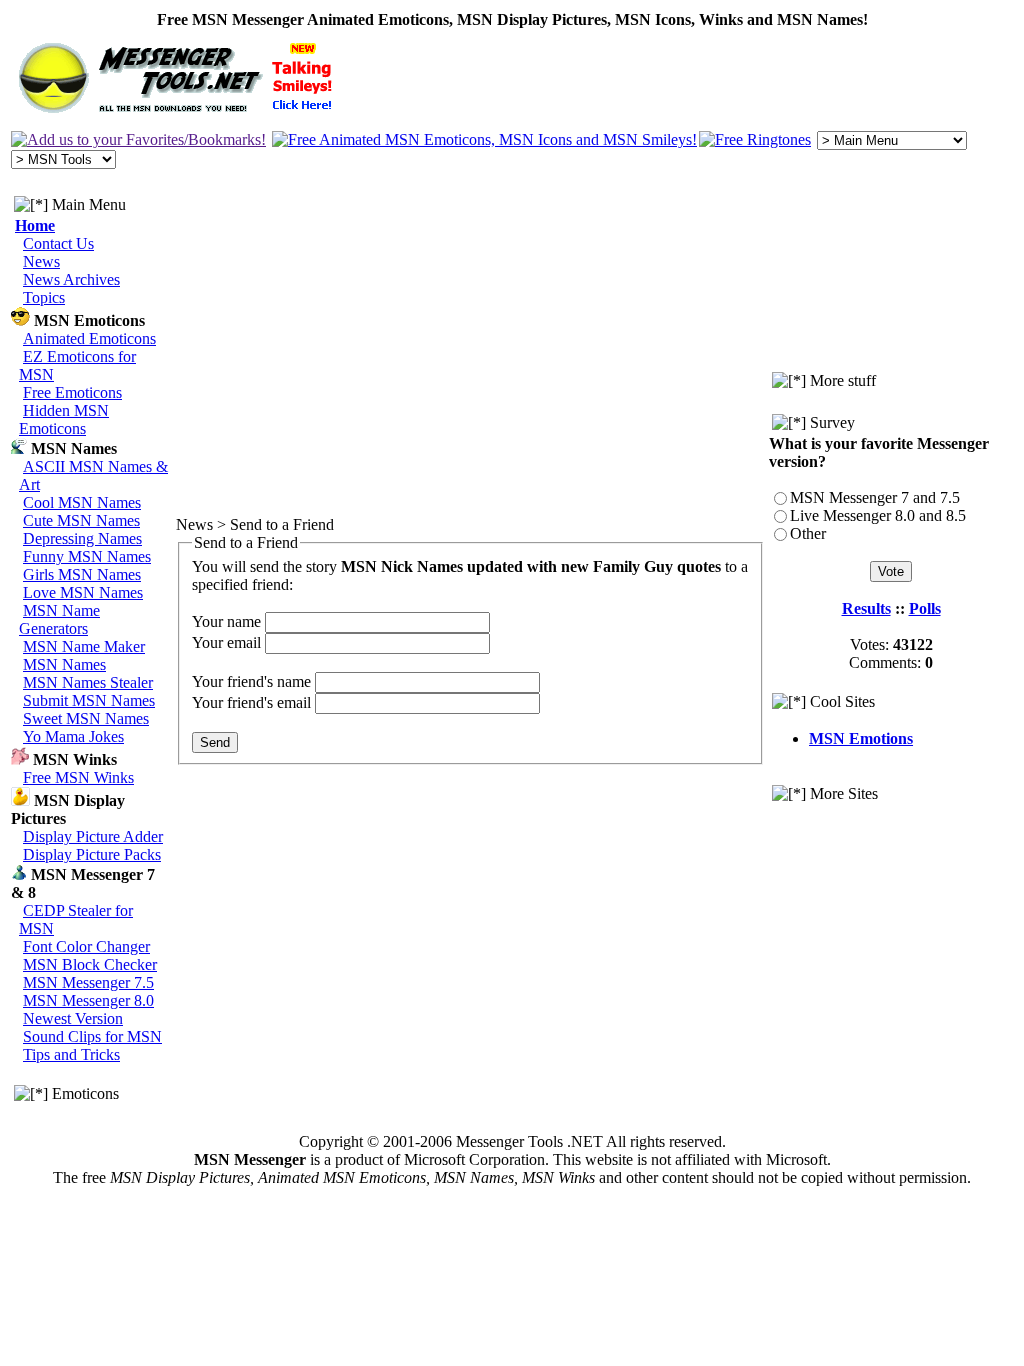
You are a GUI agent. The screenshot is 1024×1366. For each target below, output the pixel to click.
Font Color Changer (86, 946)
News (41, 261)
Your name (226, 621)
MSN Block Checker (90, 964)
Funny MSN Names (87, 556)
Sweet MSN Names (86, 718)
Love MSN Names (83, 592)
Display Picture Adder (93, 836)
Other (808, 533)
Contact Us (58, 243)
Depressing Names (82, 538)
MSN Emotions (861, 738)
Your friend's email (251, 702)
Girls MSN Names (82, 574)
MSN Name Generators (59, 619)
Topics (44, 297)
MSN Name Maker (84, 646)
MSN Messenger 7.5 (88, 982)
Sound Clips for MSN (92, 1036)
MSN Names (64, 664)
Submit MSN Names (89, 700)
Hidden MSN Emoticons (64, 419)
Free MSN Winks (78, 777)
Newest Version (73, 1018)
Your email (226, 642)
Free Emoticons (72, 392)
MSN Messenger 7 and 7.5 (875, 497)
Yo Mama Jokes (73, 736)
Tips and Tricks (71, 1054)
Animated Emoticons (89, 338)
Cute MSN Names (81, 520)
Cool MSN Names (82, 502)
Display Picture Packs (92, 854)
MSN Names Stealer (88, 682)
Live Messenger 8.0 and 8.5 (878, 515)
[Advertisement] (891, 868)
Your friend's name (251, 681)
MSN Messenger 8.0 (88, 1000)
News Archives (71, 279)
